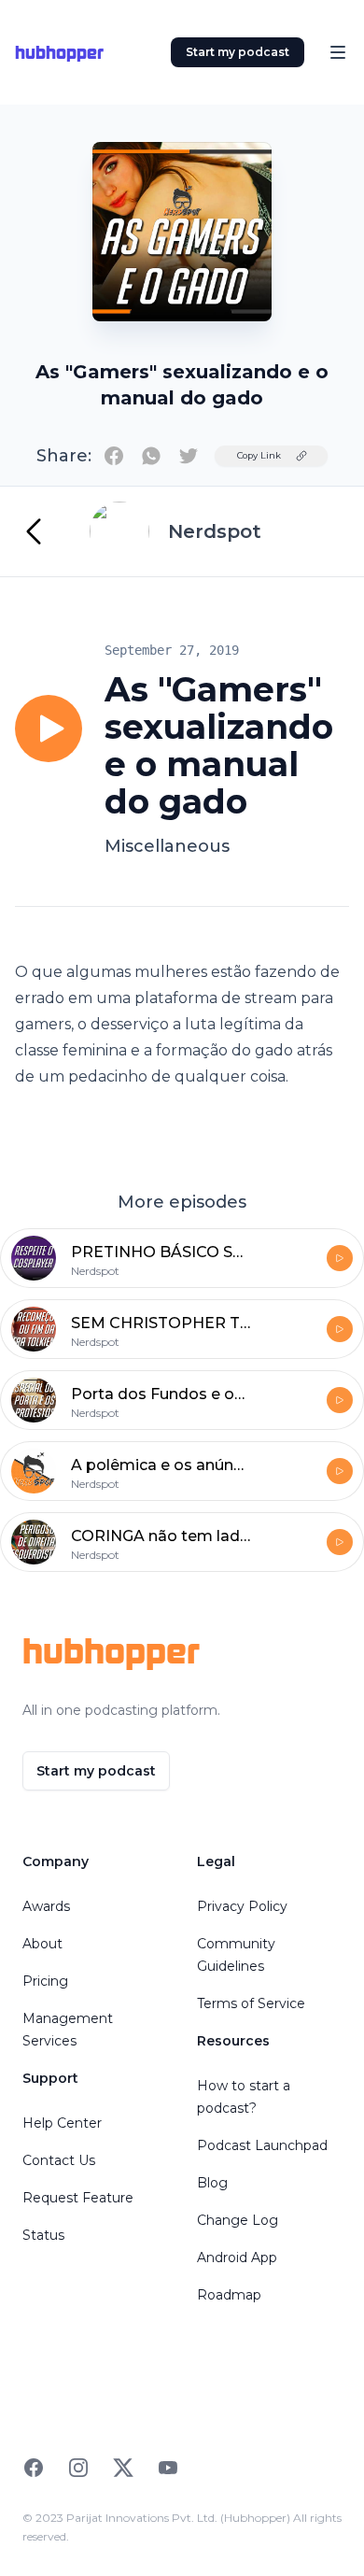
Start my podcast (238, 52)
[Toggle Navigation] (338, 52)
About (42, 1944)
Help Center (62, 2123)
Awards (46, 1906)
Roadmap (229, 2295)
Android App (237, 2258)
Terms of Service (251, 2003)
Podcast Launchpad (262, 2145)
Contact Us (59, 2160)
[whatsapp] (151, 456)
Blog (212, 2183)
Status (43, 2235)
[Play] (49, 729)
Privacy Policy (242, 1906)
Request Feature (78, 2198)
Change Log (238, 2220)
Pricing (45, 1981)
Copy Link (259, 455)
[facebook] (114, 456)
